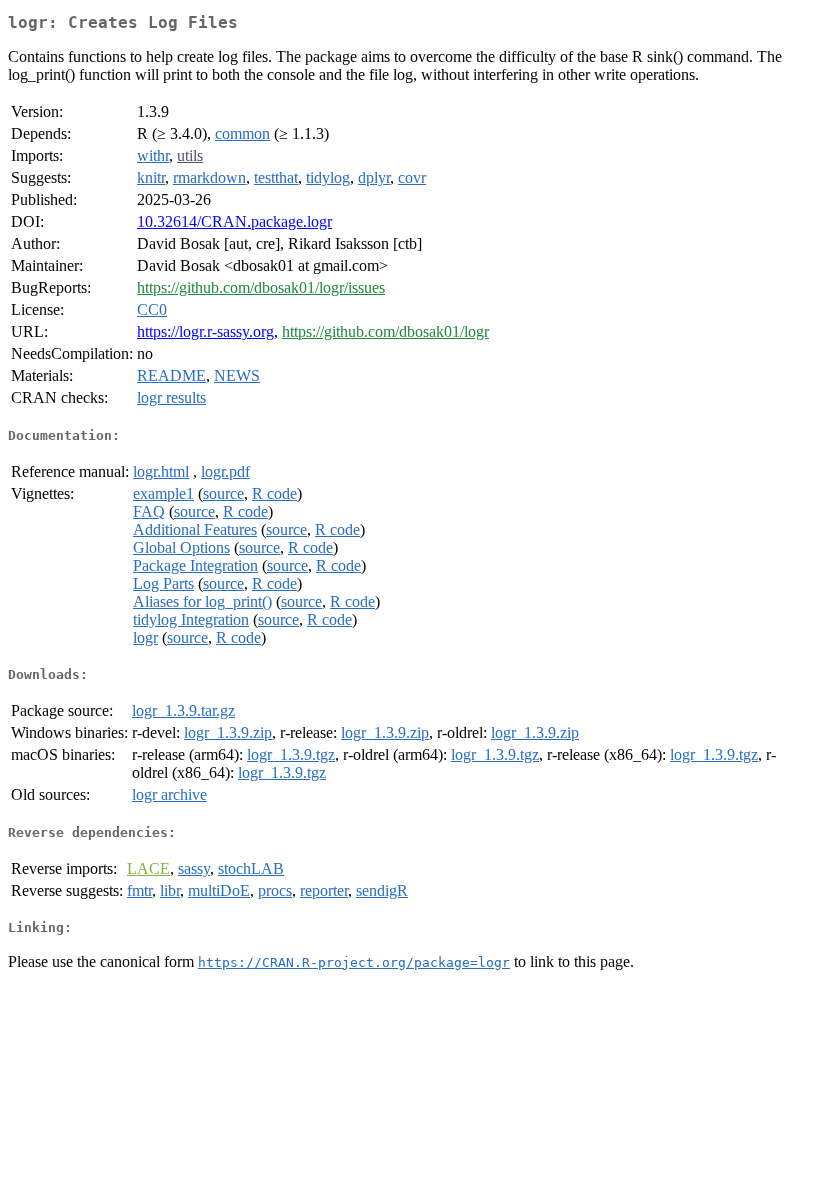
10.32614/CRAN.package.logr (234, 221)
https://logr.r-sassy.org (205, 331)
